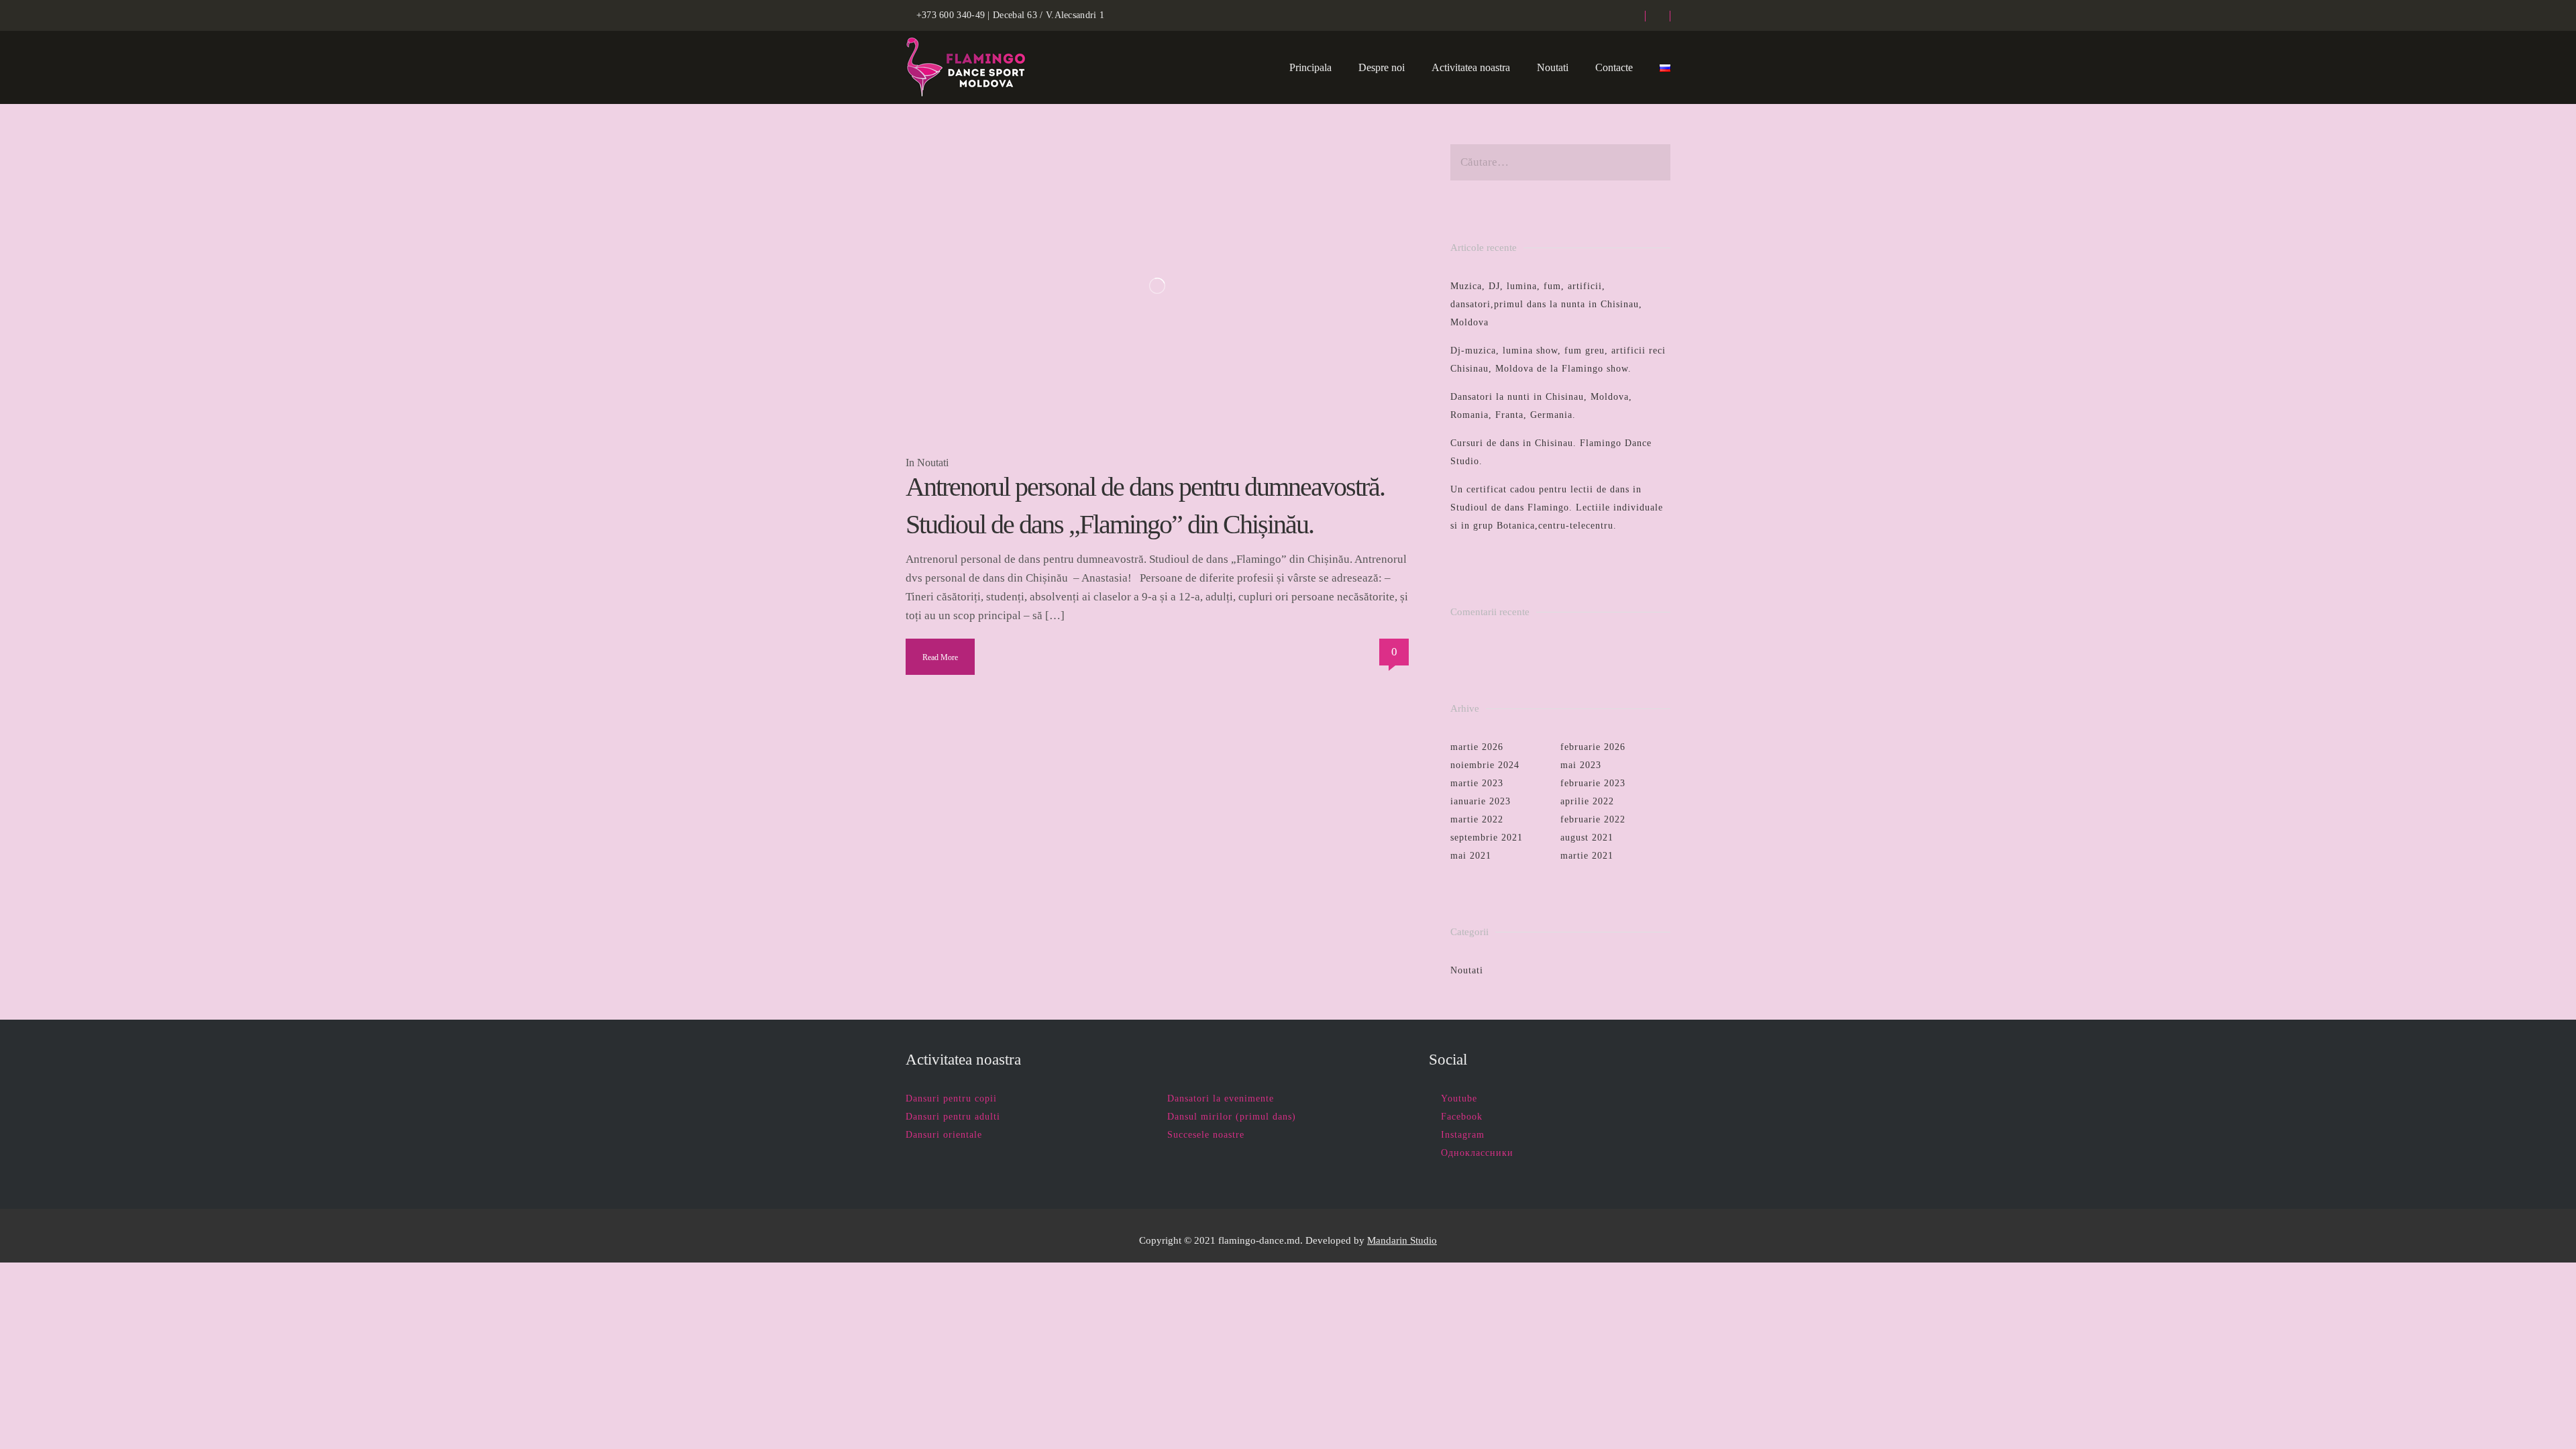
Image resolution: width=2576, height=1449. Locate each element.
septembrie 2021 (1487, 838)
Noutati (1553, 67)
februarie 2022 (1593, 819)
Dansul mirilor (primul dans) (1232, 1117)
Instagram (1463, 1135)
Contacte (1614, 67)
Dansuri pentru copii (951, 1098)
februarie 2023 (1593, 783)
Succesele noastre (1206, 1135)
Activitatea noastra (1471, 67)
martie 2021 (1587, 856)
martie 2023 (1477, 783)
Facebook (1462, 1117)
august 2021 (1587, 838)
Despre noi (1382, 67)
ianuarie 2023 (1481, 801)
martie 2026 (1477, 747)
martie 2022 (1477, 819)
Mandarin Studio (1402, 1240)
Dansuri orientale (944, 1135)
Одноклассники (1477, 1153)
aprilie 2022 (1587, 801)
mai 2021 (1471, 856)
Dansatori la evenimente (1221, 1098)
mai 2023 (1581, 765)
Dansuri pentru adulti (953, 1117)
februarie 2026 (1593, 747)
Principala (1310, 67)
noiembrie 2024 (1485, 765)
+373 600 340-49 (951, 15)
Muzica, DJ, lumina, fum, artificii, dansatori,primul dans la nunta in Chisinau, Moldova (1546, 304)
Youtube (1459, 1098)
